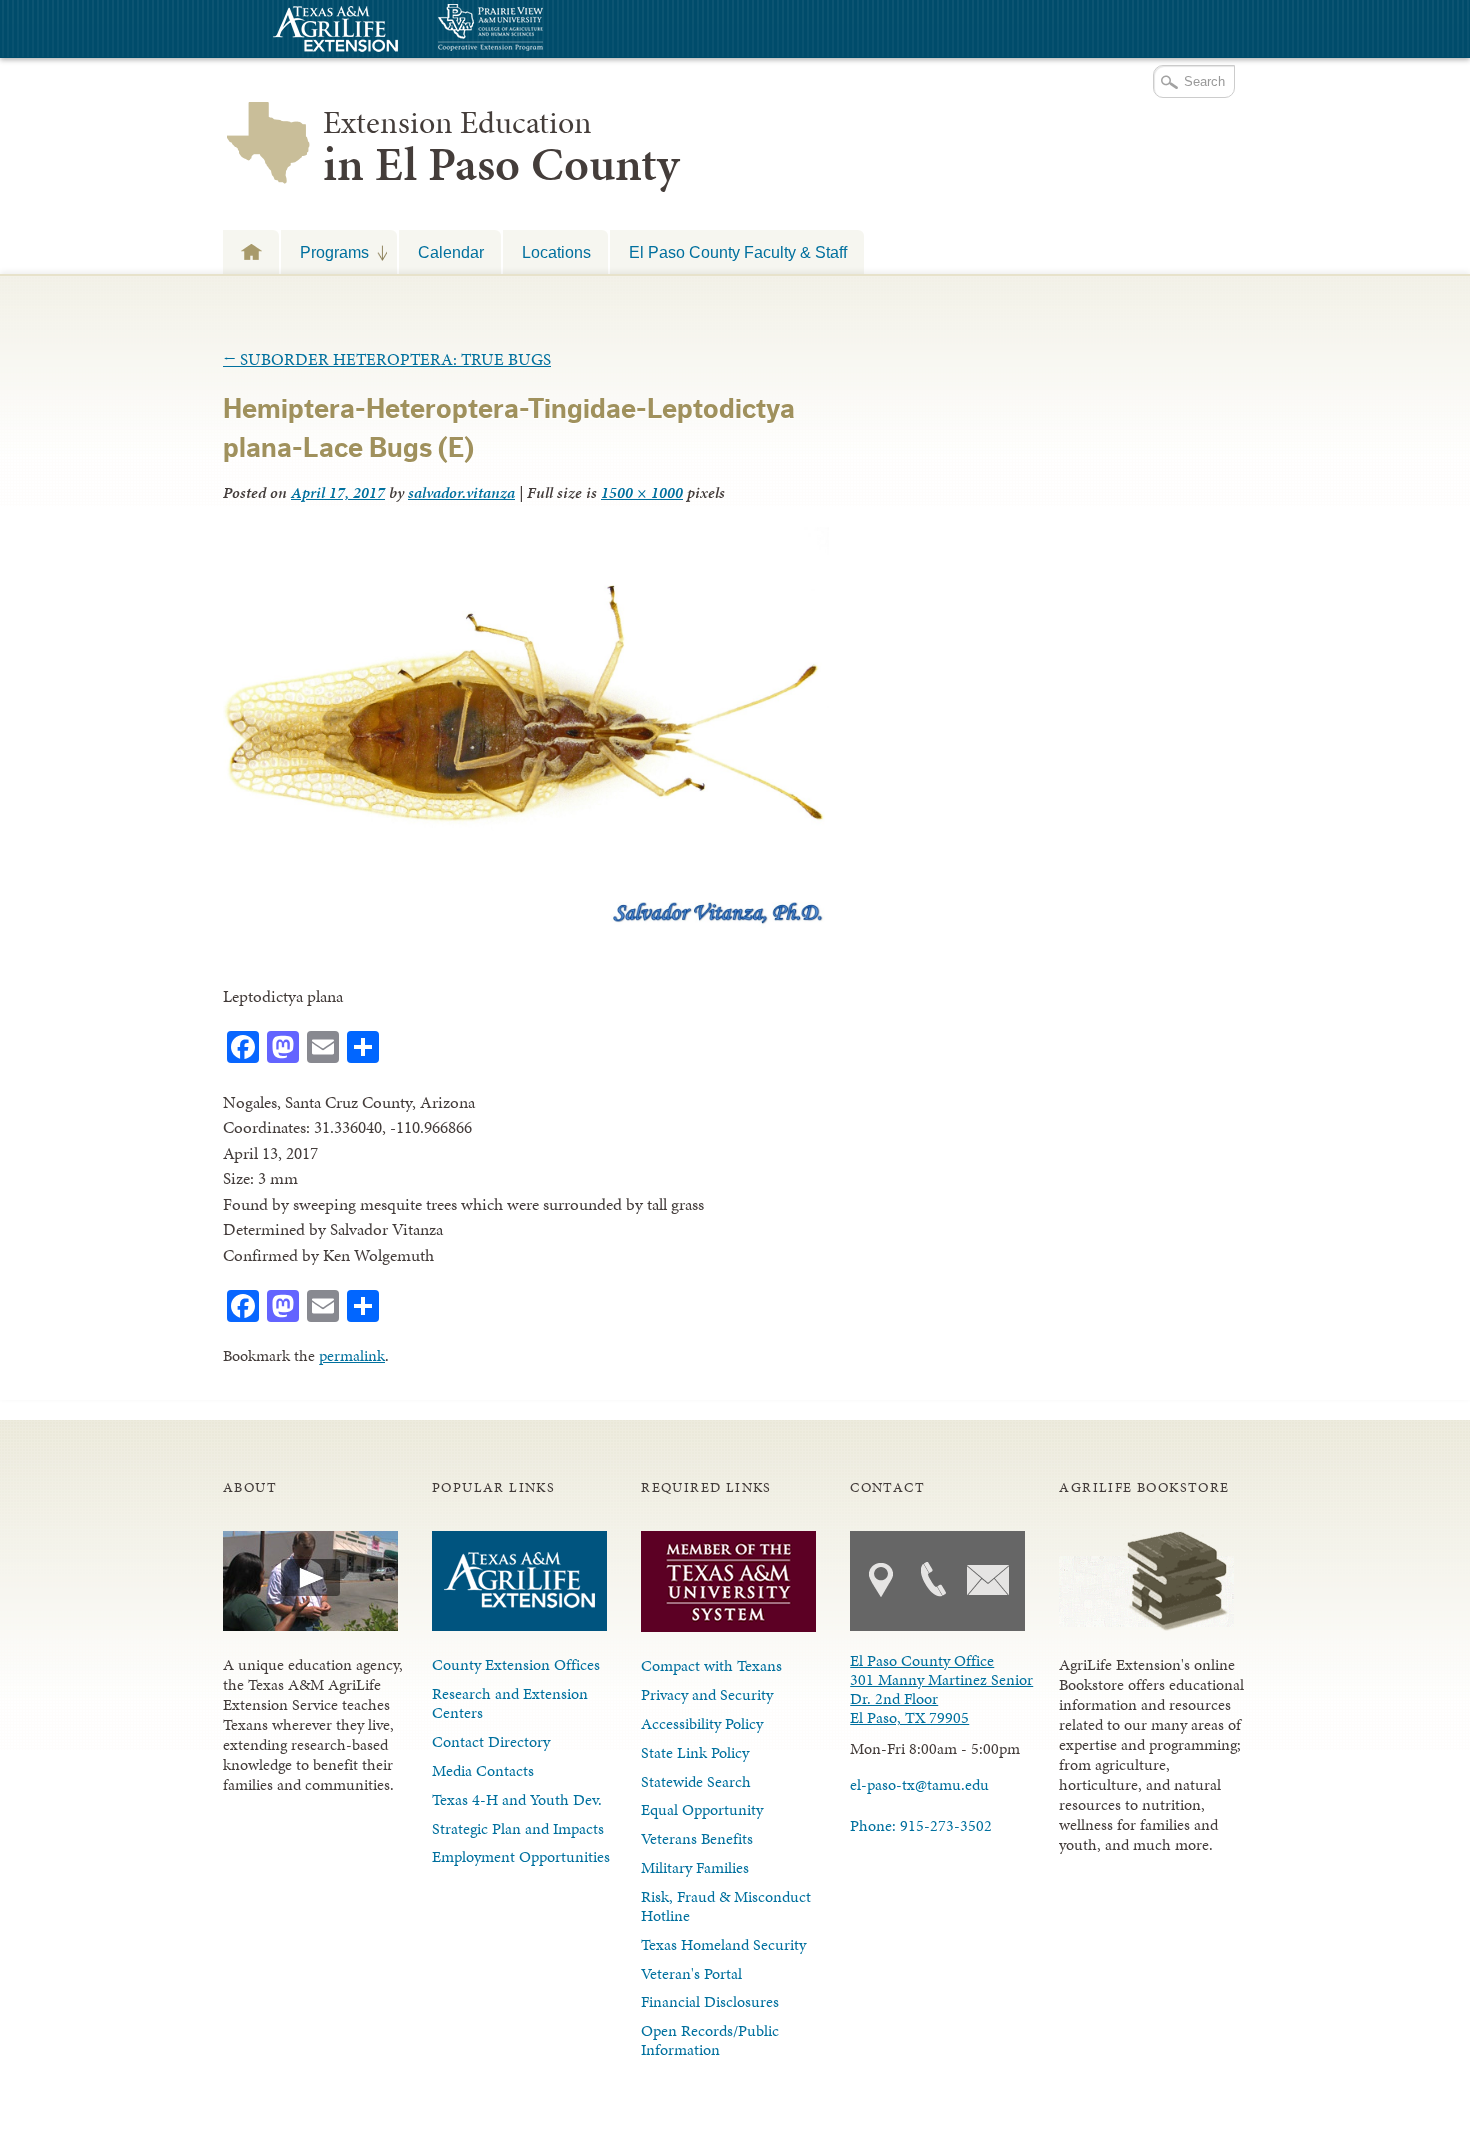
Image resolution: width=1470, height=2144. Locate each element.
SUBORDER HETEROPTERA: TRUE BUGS (387, 359)
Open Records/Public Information (710, 2040)
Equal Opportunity (702, 1809)
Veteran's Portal (691, 1973)
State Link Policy (695, 1752)
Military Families (695, 1867)
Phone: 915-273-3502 (921, 1825)
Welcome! (251, 251)
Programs (325, 252)
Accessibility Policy (702, 1723)
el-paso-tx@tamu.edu (919, 1784)
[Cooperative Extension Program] (545, 29)
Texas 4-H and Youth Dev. (517, 1799)
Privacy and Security (707, 1694)
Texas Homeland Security (723, 1944)
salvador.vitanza (461, 492)
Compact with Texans (711, 1665)
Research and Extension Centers (510, 1703)
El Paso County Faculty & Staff (738, 252)
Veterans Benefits (697, 1838)
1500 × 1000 (642, 492)
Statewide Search (696, 1781)
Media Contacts (483, 1770)
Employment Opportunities (521, 1856)
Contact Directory (491, 1741)
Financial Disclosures (710, 2001)
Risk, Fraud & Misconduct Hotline (726, 1906)
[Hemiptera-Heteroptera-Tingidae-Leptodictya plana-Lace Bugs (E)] (526, 925)
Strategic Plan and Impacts (518, 1828)
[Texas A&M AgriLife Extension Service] (333, 31)
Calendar (451, 252)
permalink (352, 1355)
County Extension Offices (516, 1664)
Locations (556, 252)
